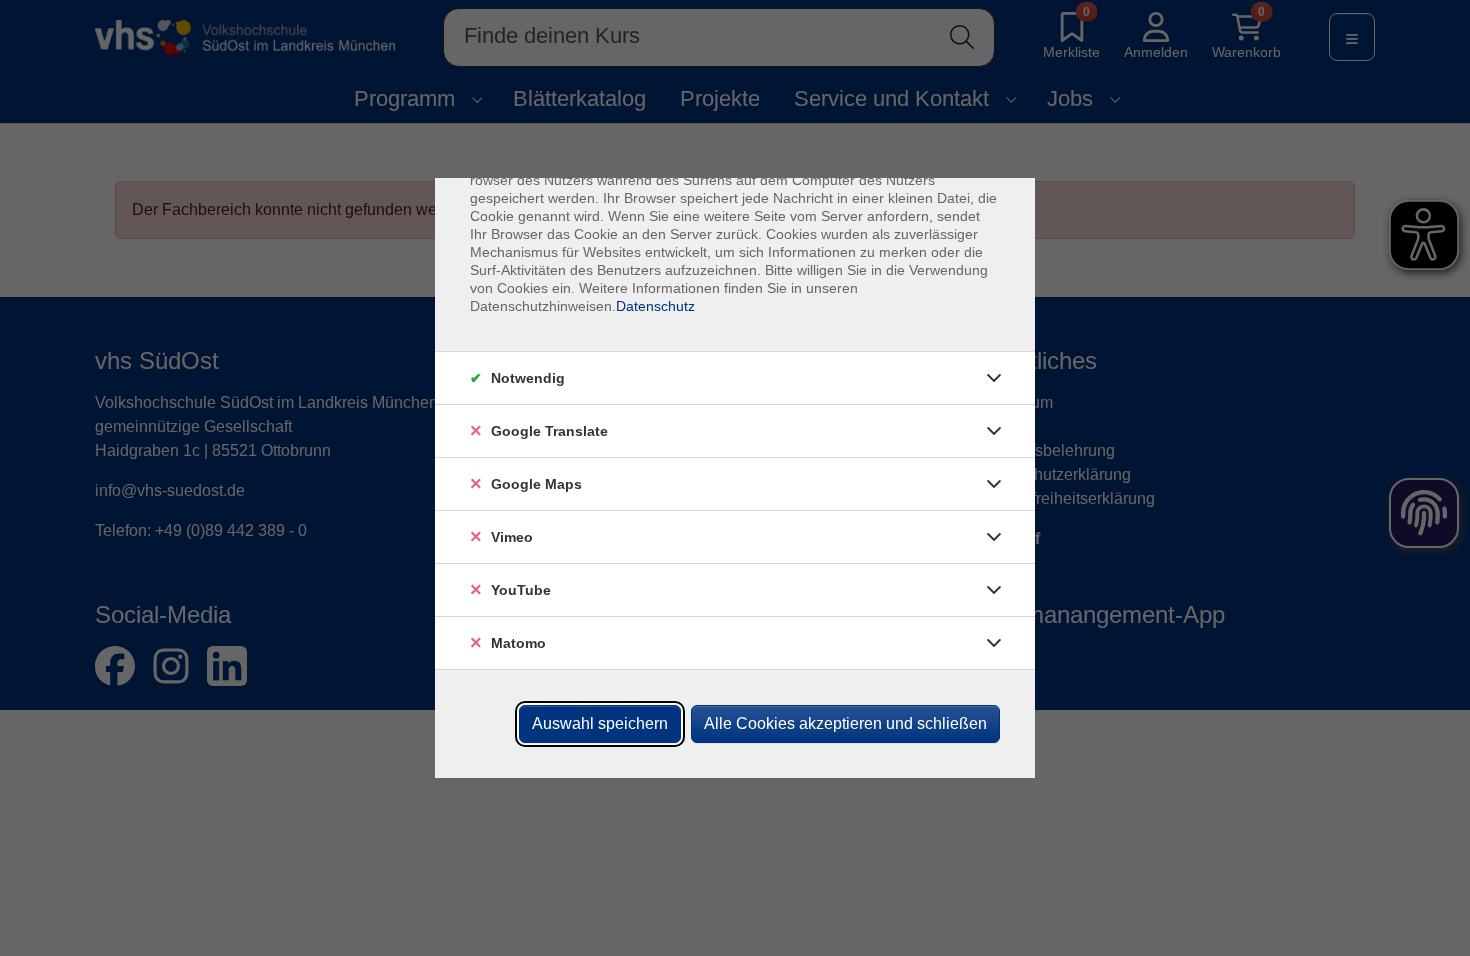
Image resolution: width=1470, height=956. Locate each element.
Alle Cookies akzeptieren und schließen (845, 723)
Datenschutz (655, 306)
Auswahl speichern (600, 723)
